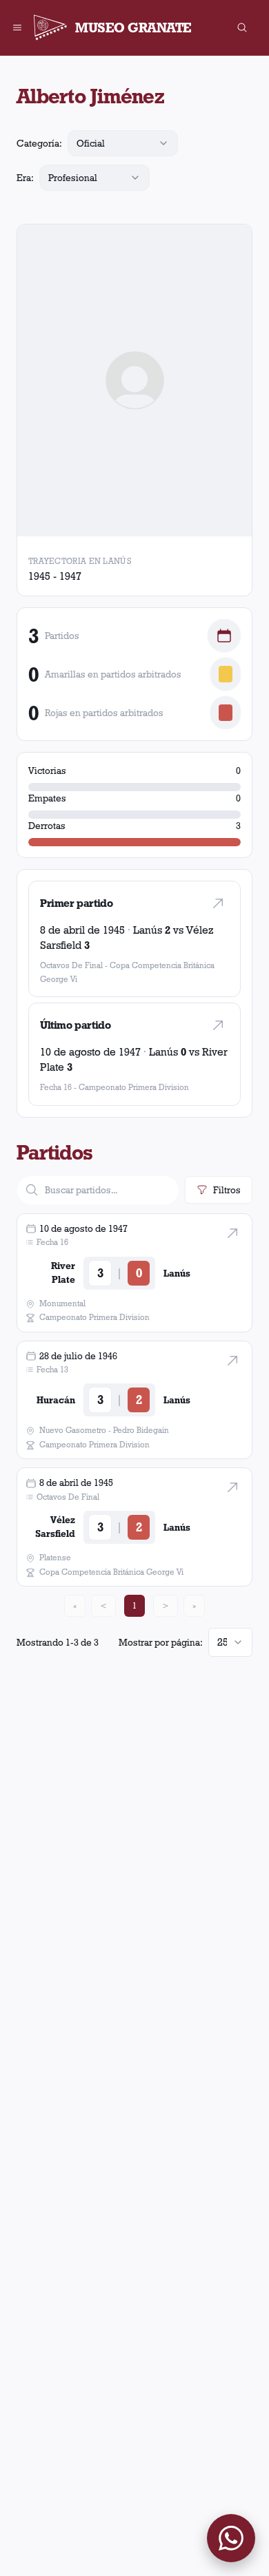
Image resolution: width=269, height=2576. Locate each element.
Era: (25, 178)
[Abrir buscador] (242, 28)
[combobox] (123, 143)
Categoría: (39, 143)
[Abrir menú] (17, 28)
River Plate (63, 1273)
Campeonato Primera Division (134, 1087)
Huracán (56, 1400)
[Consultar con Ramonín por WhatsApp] (231, 2538)
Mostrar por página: (161, 1642)
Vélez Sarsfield (55, 1527)
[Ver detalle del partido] (232, 1233)
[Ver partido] (218, 903)
